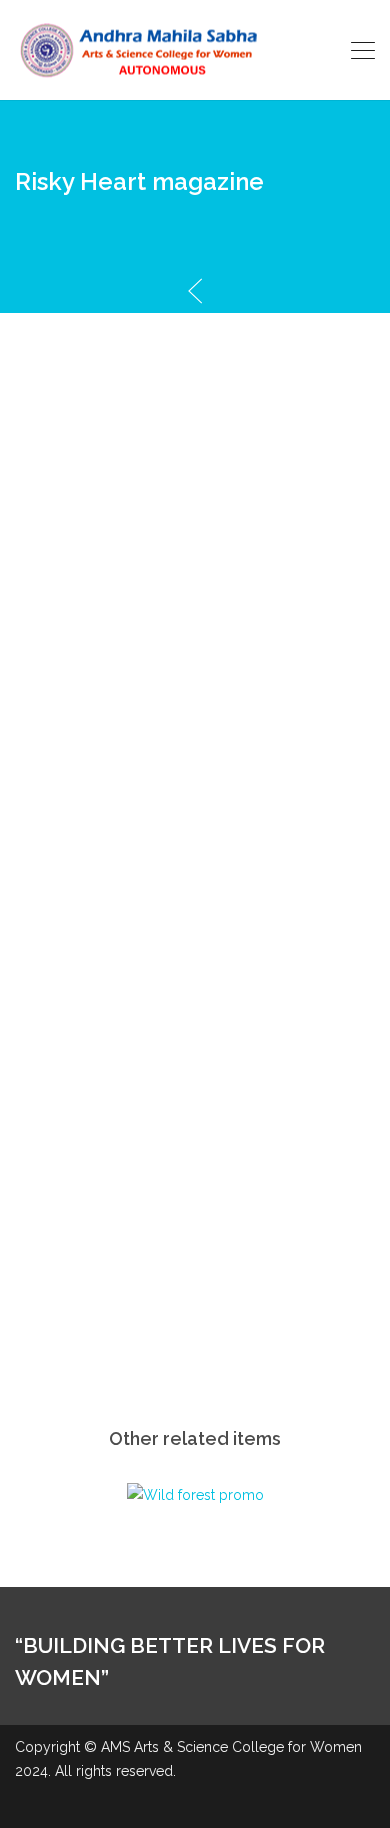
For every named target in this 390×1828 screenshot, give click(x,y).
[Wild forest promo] (195, 1494)
